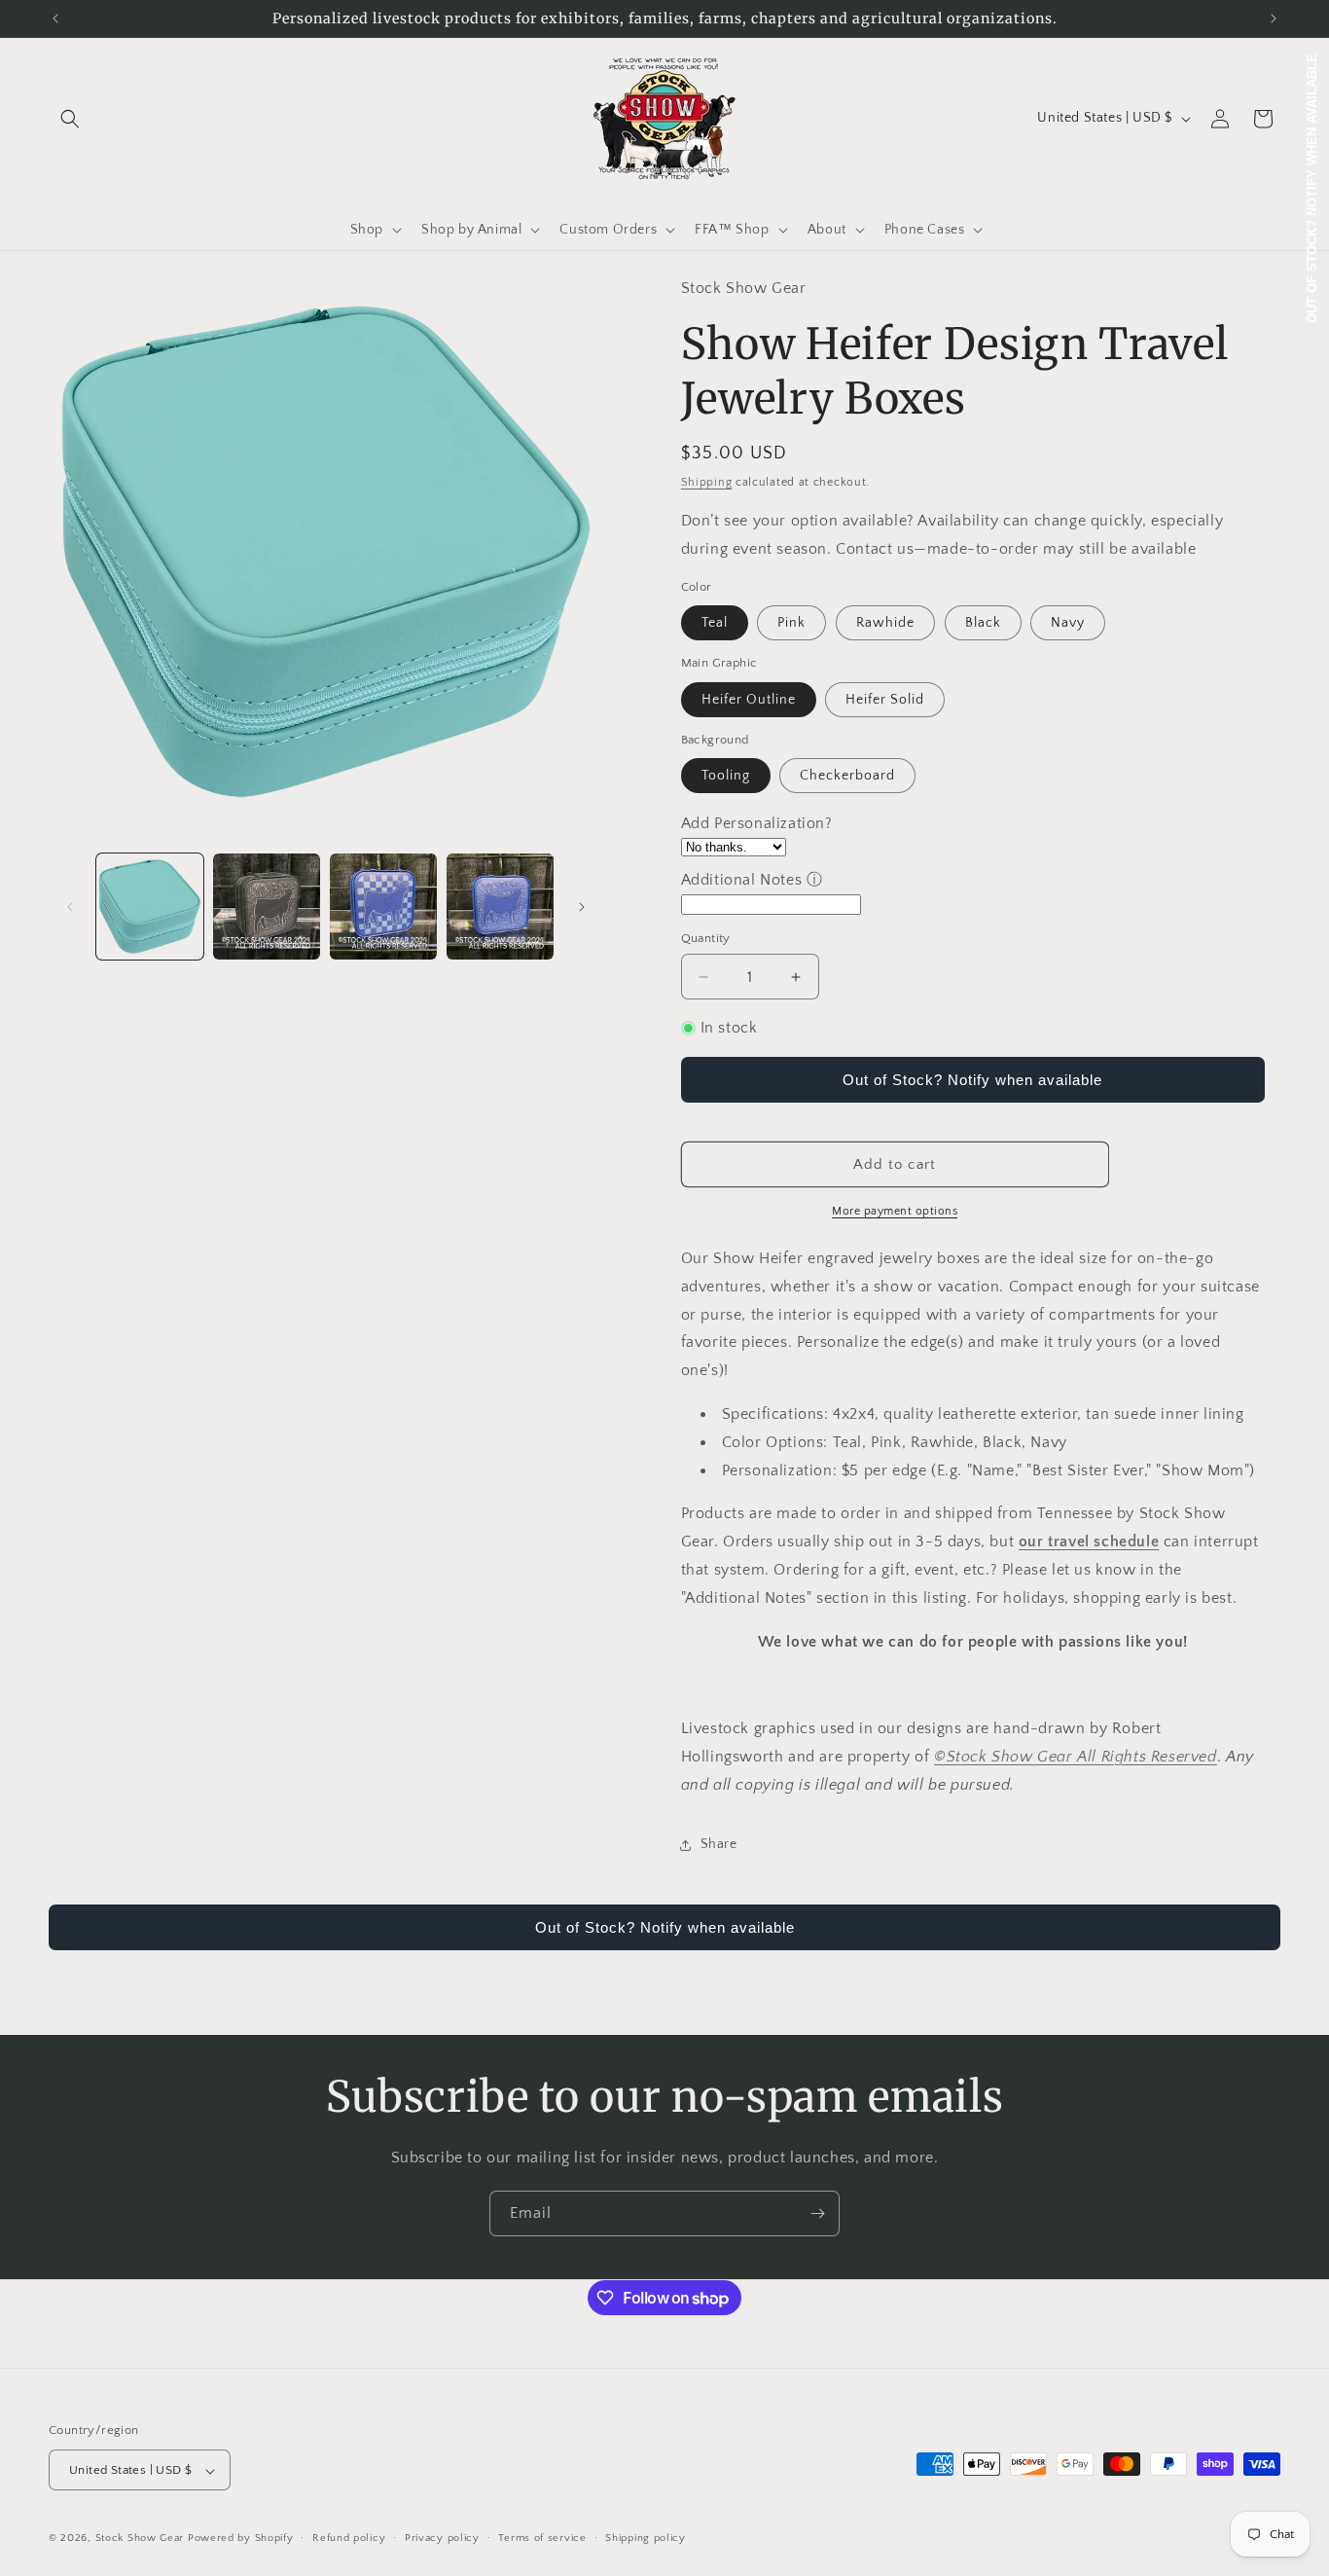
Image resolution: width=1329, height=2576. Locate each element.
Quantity (706, 938)
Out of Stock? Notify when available (972, 1080)
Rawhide (885, 623)
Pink (791, 623)
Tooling (726, 776)
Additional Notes (742, 880)
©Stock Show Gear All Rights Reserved (1076, 1757)
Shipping (707, 482)
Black (983, 623)
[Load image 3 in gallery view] (383, 907)
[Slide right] (582, 907)
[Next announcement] (1274, 18)
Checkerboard (847, 776)
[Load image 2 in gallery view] (267, 907)
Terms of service (542, 2539)
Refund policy (349, 2539)
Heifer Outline (749, 700)
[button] (70, 119)
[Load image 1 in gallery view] (150, 907)
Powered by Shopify (241, 2539)
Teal (715, 623)
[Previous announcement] (55, 18)
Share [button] (719, 1844)
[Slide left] (70, 907)
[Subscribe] (817, 2213)
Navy (1068, 623)
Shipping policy (646, 2539)
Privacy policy (442, 2539)
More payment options (895, 1211)
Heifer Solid (885, 700)
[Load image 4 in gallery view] (500, 907)
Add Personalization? (757, 823)
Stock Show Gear (140, 2539)
